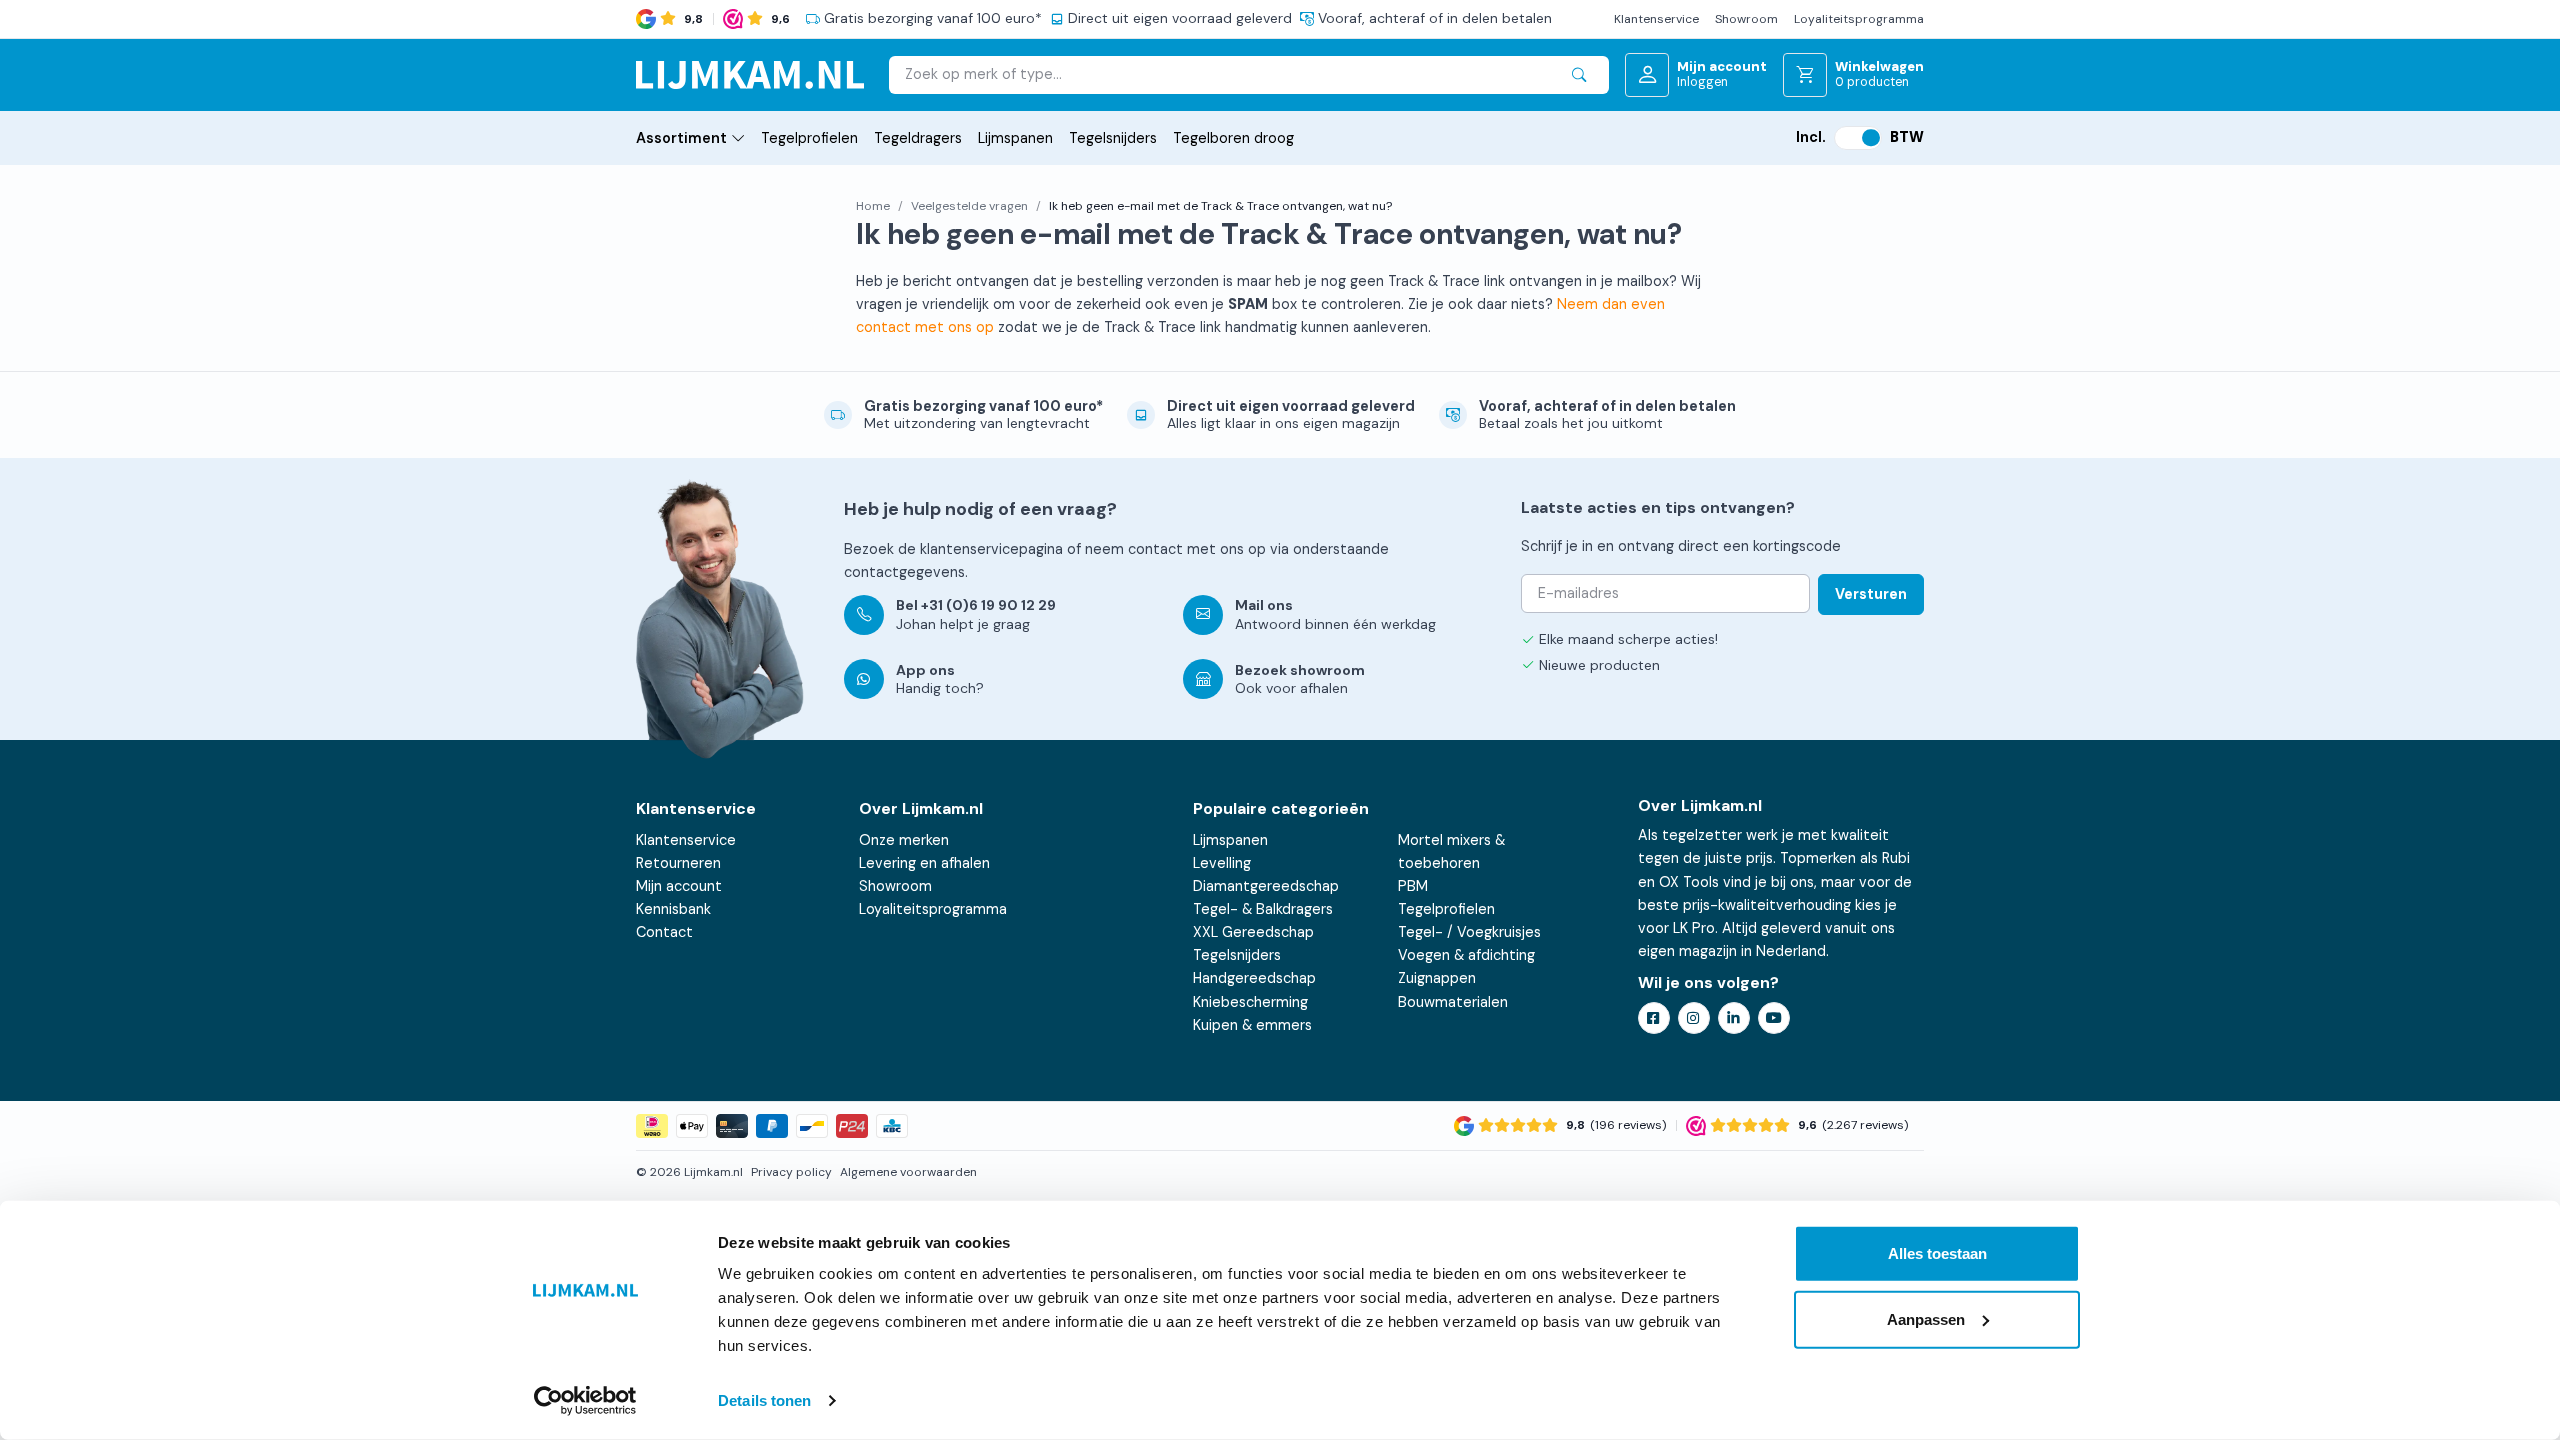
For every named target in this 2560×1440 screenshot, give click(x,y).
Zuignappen (1437, 978)
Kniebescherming (1250, 1002)
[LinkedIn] (1734, 1018)
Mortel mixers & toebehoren (1451, 851)
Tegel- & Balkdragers (1263, 909)
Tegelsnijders (1113, 138)
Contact (664, 932)
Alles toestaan (1937, 1253)
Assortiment (681, 138)
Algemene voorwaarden (908, 1172)
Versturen (1871, 594)
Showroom (1746, 19)
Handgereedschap (1254, 978)
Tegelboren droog (1233, 138)
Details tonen (764, 1400)
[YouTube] (1774, 1018)
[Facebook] (1654, 1018)
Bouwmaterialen (1453, 1002)
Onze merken (904, 840)
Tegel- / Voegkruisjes (1469, 932)
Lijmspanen (1015, 138)
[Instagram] (1694, 1018)
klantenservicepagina (991, 549)
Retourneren (678, 863)
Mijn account (679, 886)
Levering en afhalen (924, 863)
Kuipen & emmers (1252, 1025)
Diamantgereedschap (1266, 886)
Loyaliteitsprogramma (1859, 19)
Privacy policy (791, 1172)
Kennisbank (673, 909)
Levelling (1222, 863)
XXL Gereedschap (1253, 932)
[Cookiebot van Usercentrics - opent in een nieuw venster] (585, 1401)
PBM (1413, 886)
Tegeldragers (918, 138)
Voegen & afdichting (1466, 955)
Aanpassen (1926, 1318)
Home (873, 206)
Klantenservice (1656, 19)
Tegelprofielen (809, 138)
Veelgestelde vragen (969, 206)
